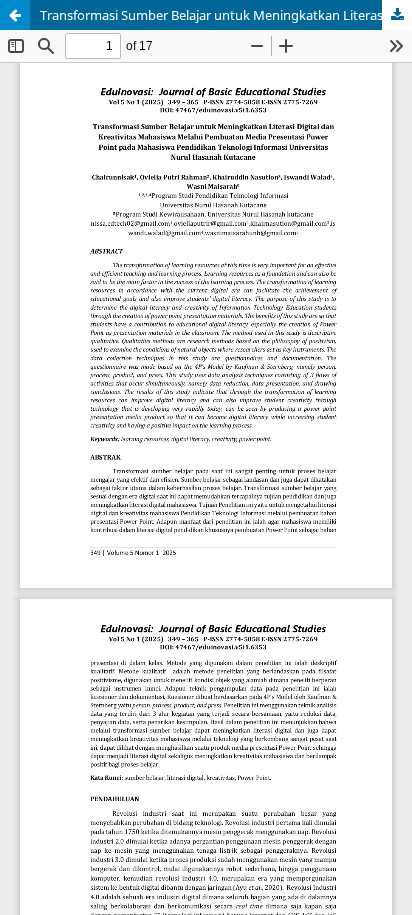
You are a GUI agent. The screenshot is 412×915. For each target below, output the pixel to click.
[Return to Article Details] (15, 15)
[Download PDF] (397, 15)
